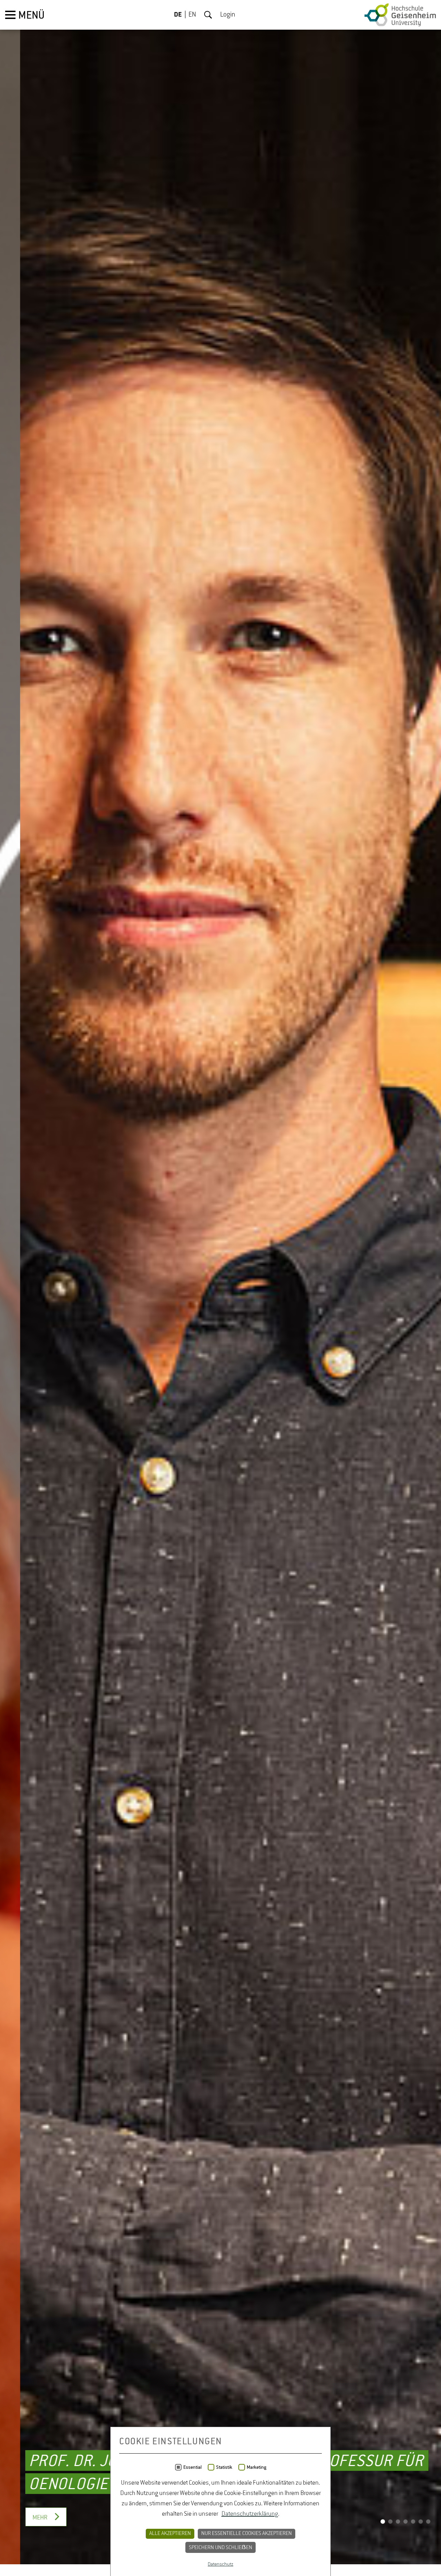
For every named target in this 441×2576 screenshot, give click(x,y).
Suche (208, 15)
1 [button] (383, 2534)
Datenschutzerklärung (250, 2514)
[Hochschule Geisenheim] (400, 15)
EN (192, 15)
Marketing (257, 2467)
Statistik (224, 2467)
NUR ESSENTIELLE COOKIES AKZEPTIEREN (247, 2534)
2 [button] (390, 2534)
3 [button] (398, 2534)
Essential (192, 2467)
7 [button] (428, 2534)
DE (178, 15)
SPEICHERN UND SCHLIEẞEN (220, 2548)
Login (228, 15)
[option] (220, 1288)
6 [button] (421, 2534)
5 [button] (413, 2534)
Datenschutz (220, 2564)
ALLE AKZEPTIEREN (170, 2534)
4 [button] (406, 2534)
